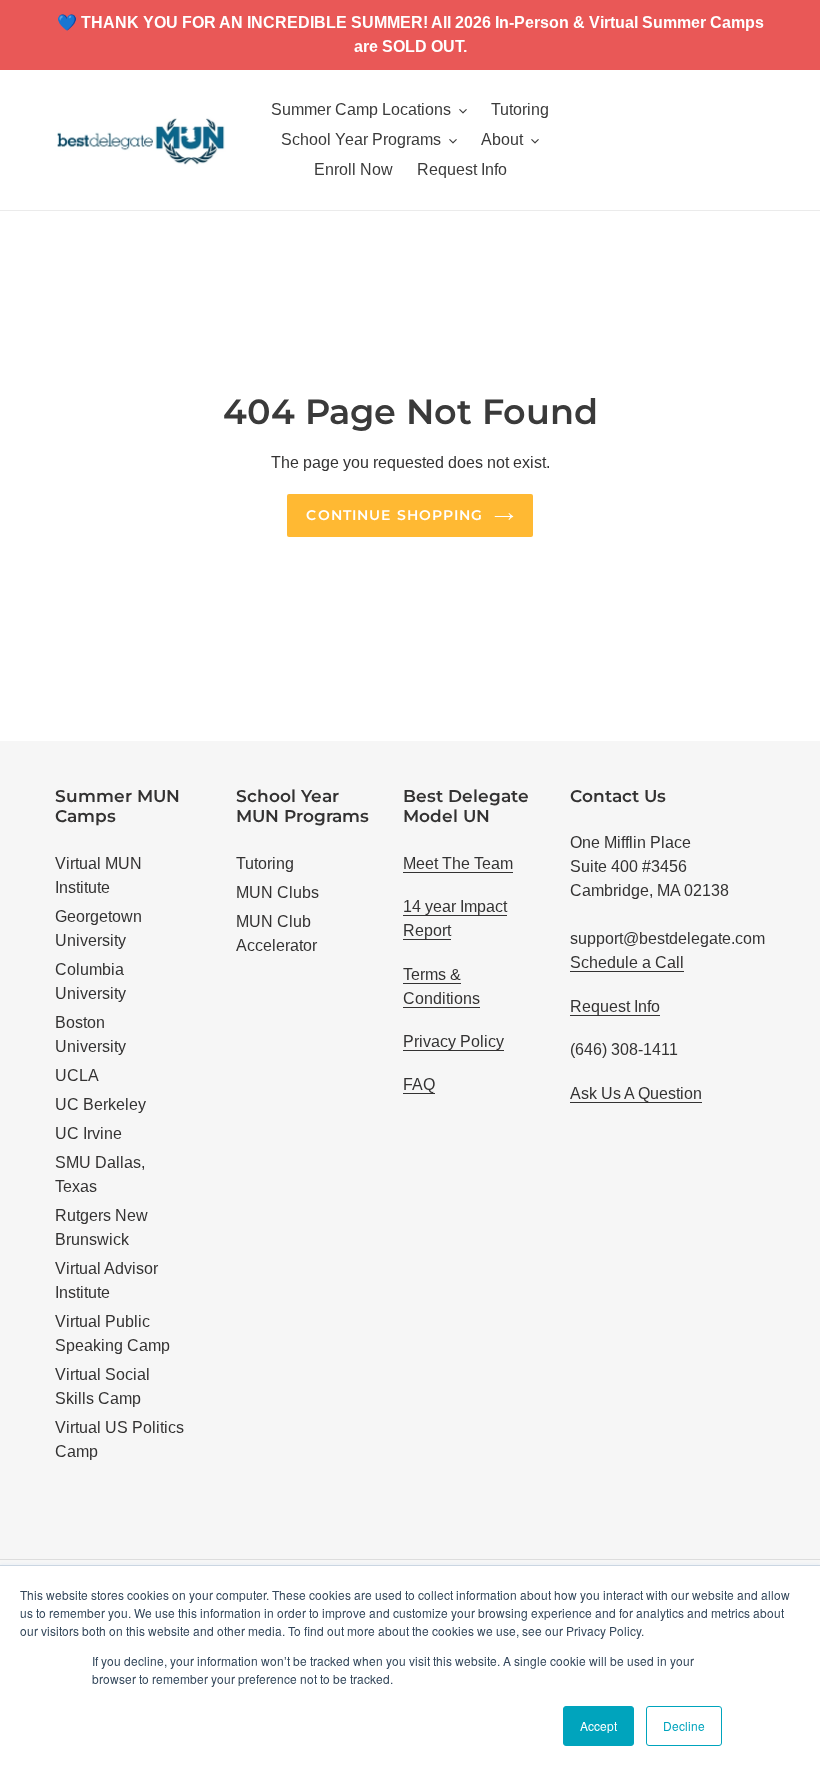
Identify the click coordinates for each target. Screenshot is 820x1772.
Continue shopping (394, 515)
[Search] (759, 140)
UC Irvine (88, 1133)
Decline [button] (684, 1725)
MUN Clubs (277, 892)
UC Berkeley (100, 1104)
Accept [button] (598, 1725)
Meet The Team (458, 863)
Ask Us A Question (636, 1093)
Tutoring (265, 863)
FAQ (419, 1084)
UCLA (77, 1075)
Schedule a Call (627, 962)
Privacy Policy (453, 1041)
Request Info (615, 1006)
